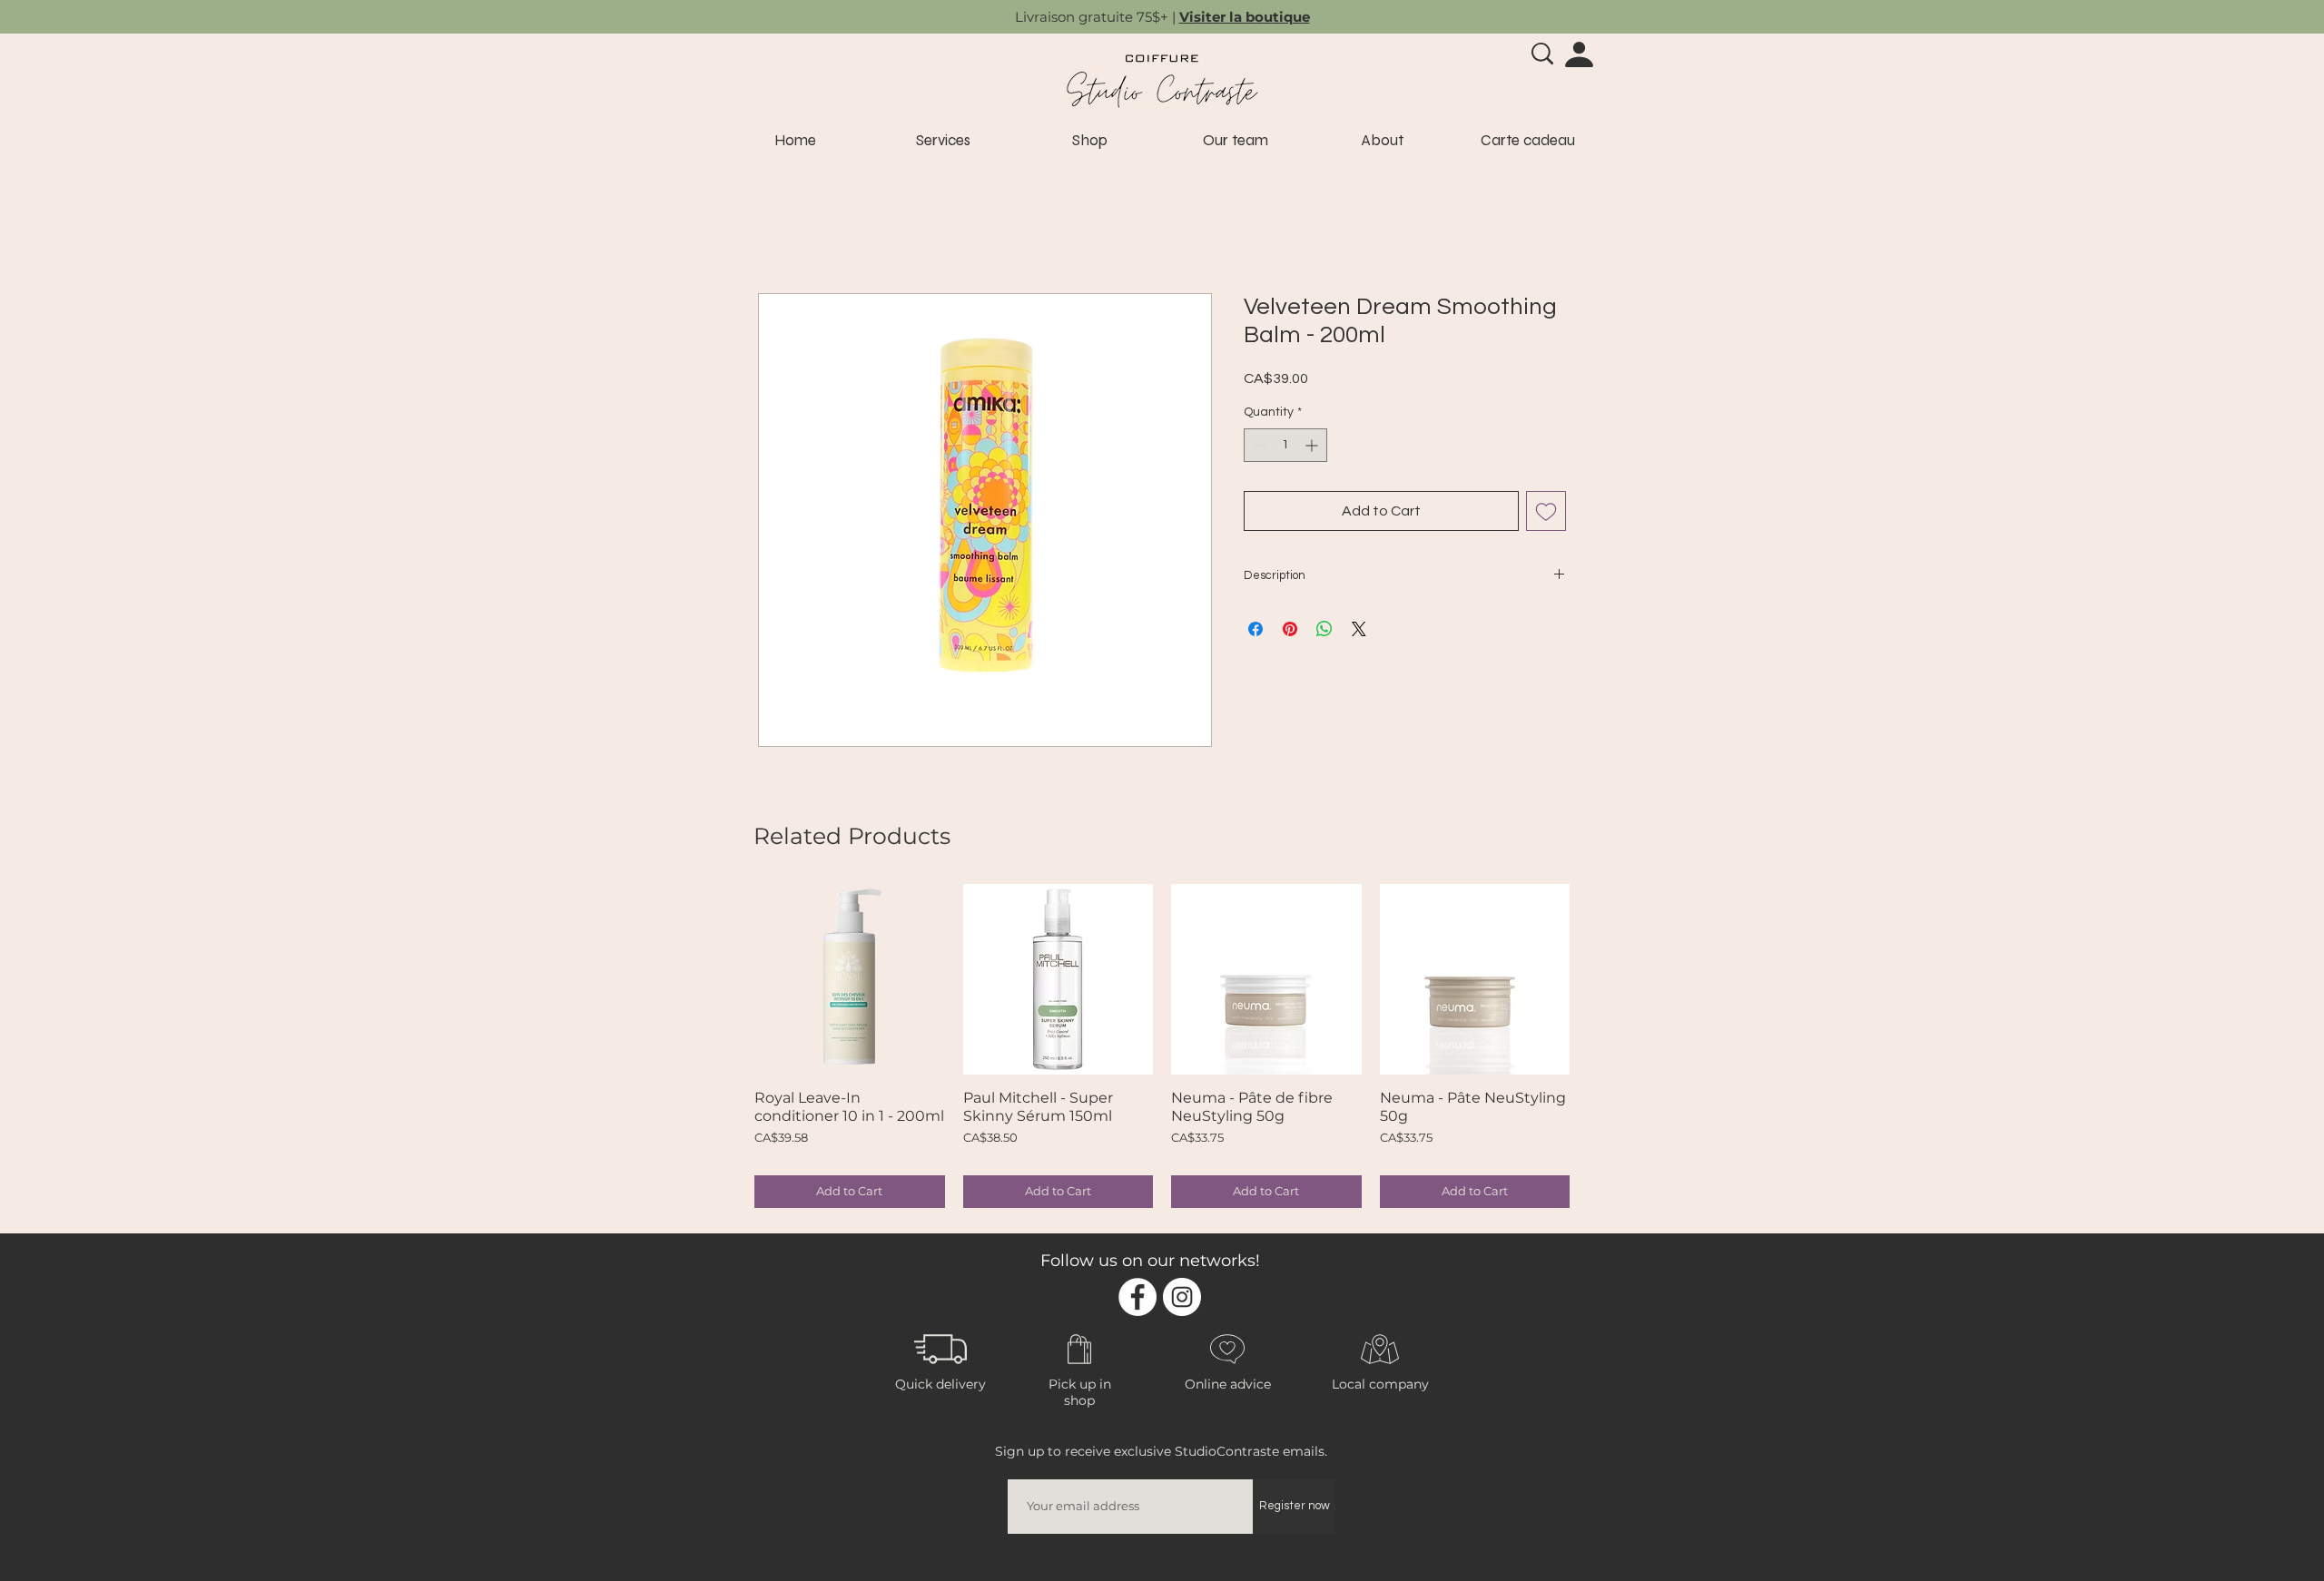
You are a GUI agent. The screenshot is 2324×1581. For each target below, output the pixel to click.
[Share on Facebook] (1256, 629)
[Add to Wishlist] (1546, 511)
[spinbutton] (1285, 445)
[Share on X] (1359, 629)
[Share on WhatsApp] (1324, 629)
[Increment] (1313, 445)
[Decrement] (1258, 445)
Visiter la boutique (1245, 17)
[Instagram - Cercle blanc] (1182, 1297)
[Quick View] (850, 979)
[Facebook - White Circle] (1137, 1297)
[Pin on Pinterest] (1290, 629)
